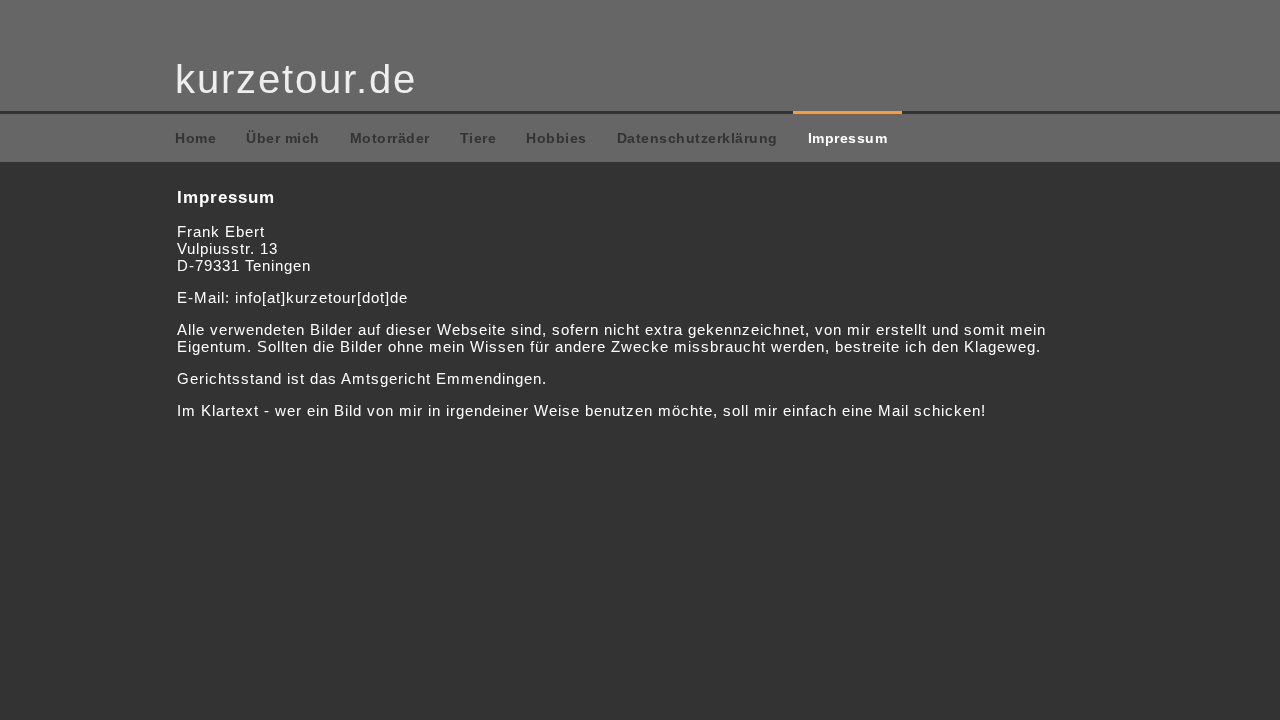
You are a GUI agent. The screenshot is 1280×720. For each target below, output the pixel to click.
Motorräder (390, 138)
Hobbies (556, 138)
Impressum (848, 138)
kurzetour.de (296, 79)
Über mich (283, 138)
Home (195, 138)
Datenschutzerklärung (697, 138)
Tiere (478, 138)
